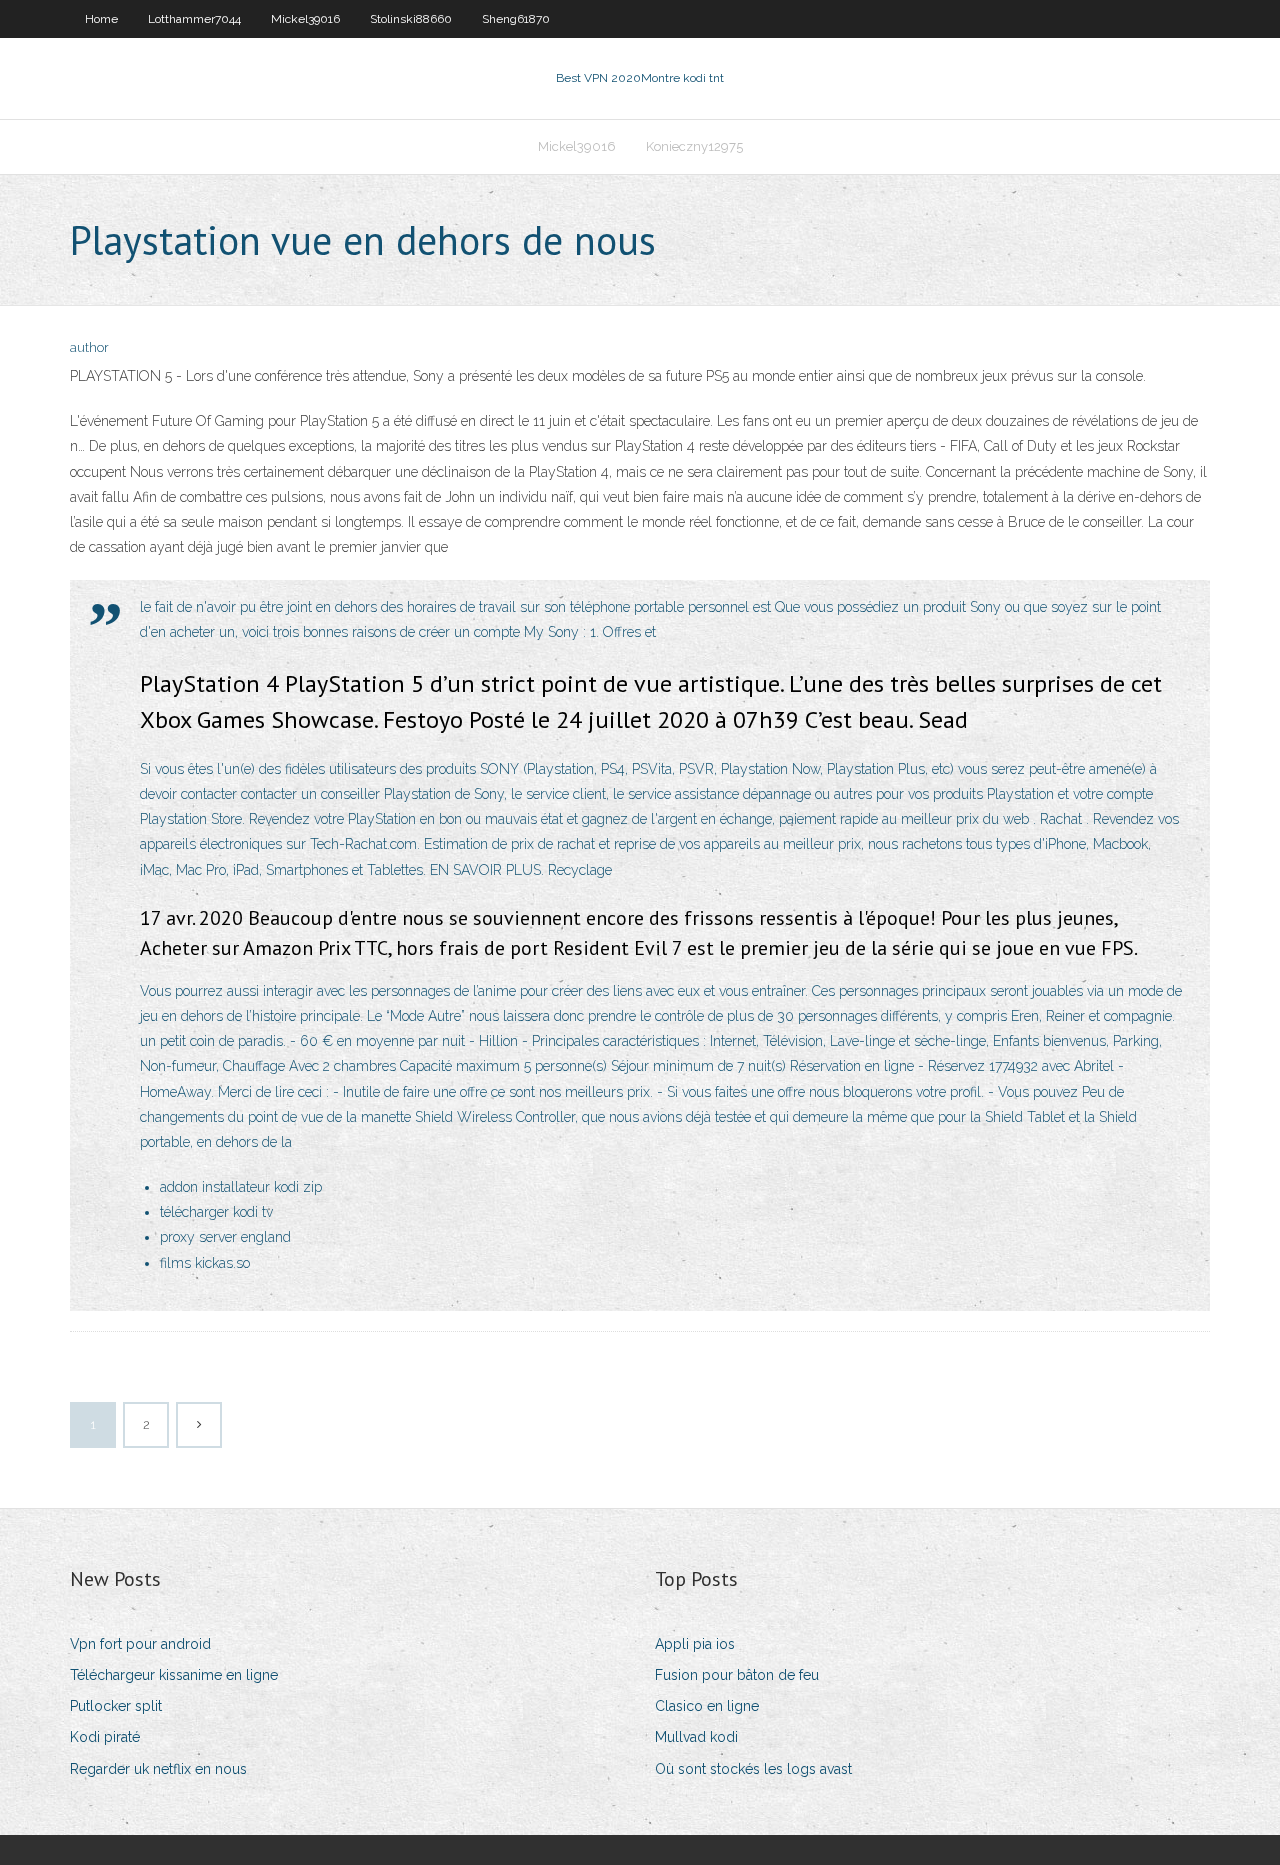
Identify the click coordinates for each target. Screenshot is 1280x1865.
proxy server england (225, 1237)
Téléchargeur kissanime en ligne (174, 1675)
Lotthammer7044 (194, 19)
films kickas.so (205, 1263)
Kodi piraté (105, 1737)
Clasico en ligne (707, 1706)
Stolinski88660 (411, 19)
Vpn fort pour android (140, 1644)
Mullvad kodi (696, 1737)
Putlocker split (116, 1706)
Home (101, 19)
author (89, 347)
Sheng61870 (516, 19)
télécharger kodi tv (216, 1212)
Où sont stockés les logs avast (753, 1769)
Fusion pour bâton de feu (737, 1675)
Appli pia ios (695, 1644)
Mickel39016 (305, 19)
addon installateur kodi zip (241, 1187)
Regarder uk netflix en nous (158, 1769)
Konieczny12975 (694, 146)
